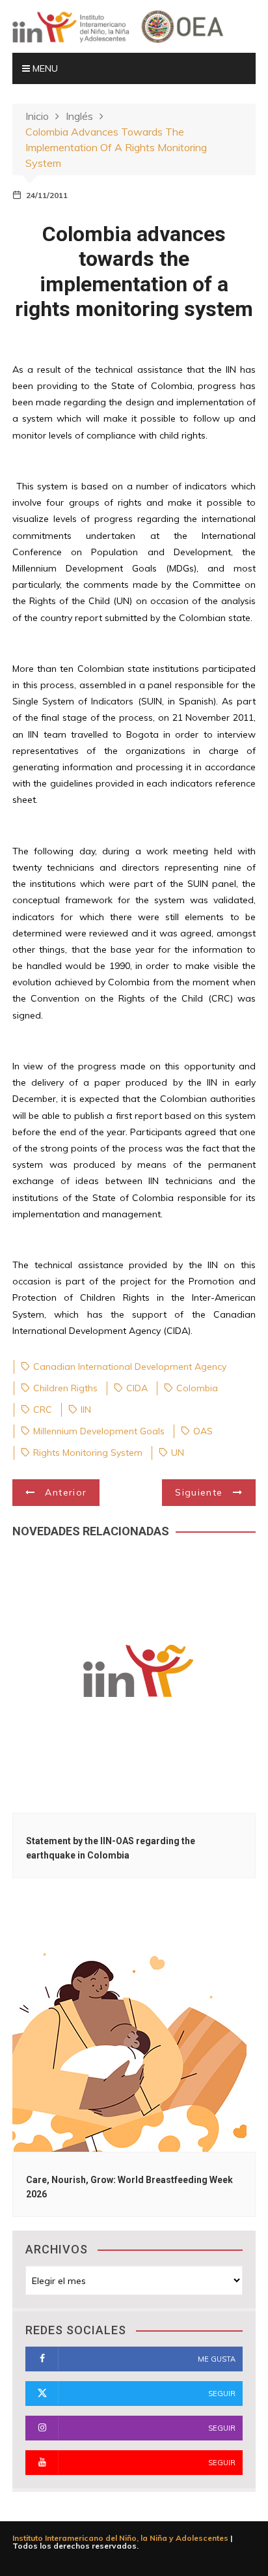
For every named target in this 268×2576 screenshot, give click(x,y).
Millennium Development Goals (99, 1431)
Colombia (197, 1388)
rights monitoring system (88, 1453)
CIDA (137, 1388)
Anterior (66, 1492)
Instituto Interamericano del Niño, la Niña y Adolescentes (120, 2538)
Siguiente (199, 1492)
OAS (203, 1431)
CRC (43, 1410)
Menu (44, 68)
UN (178, 1453)
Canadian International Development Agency (130, 1367)
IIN (86, 1410)
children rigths (65, 1388)
